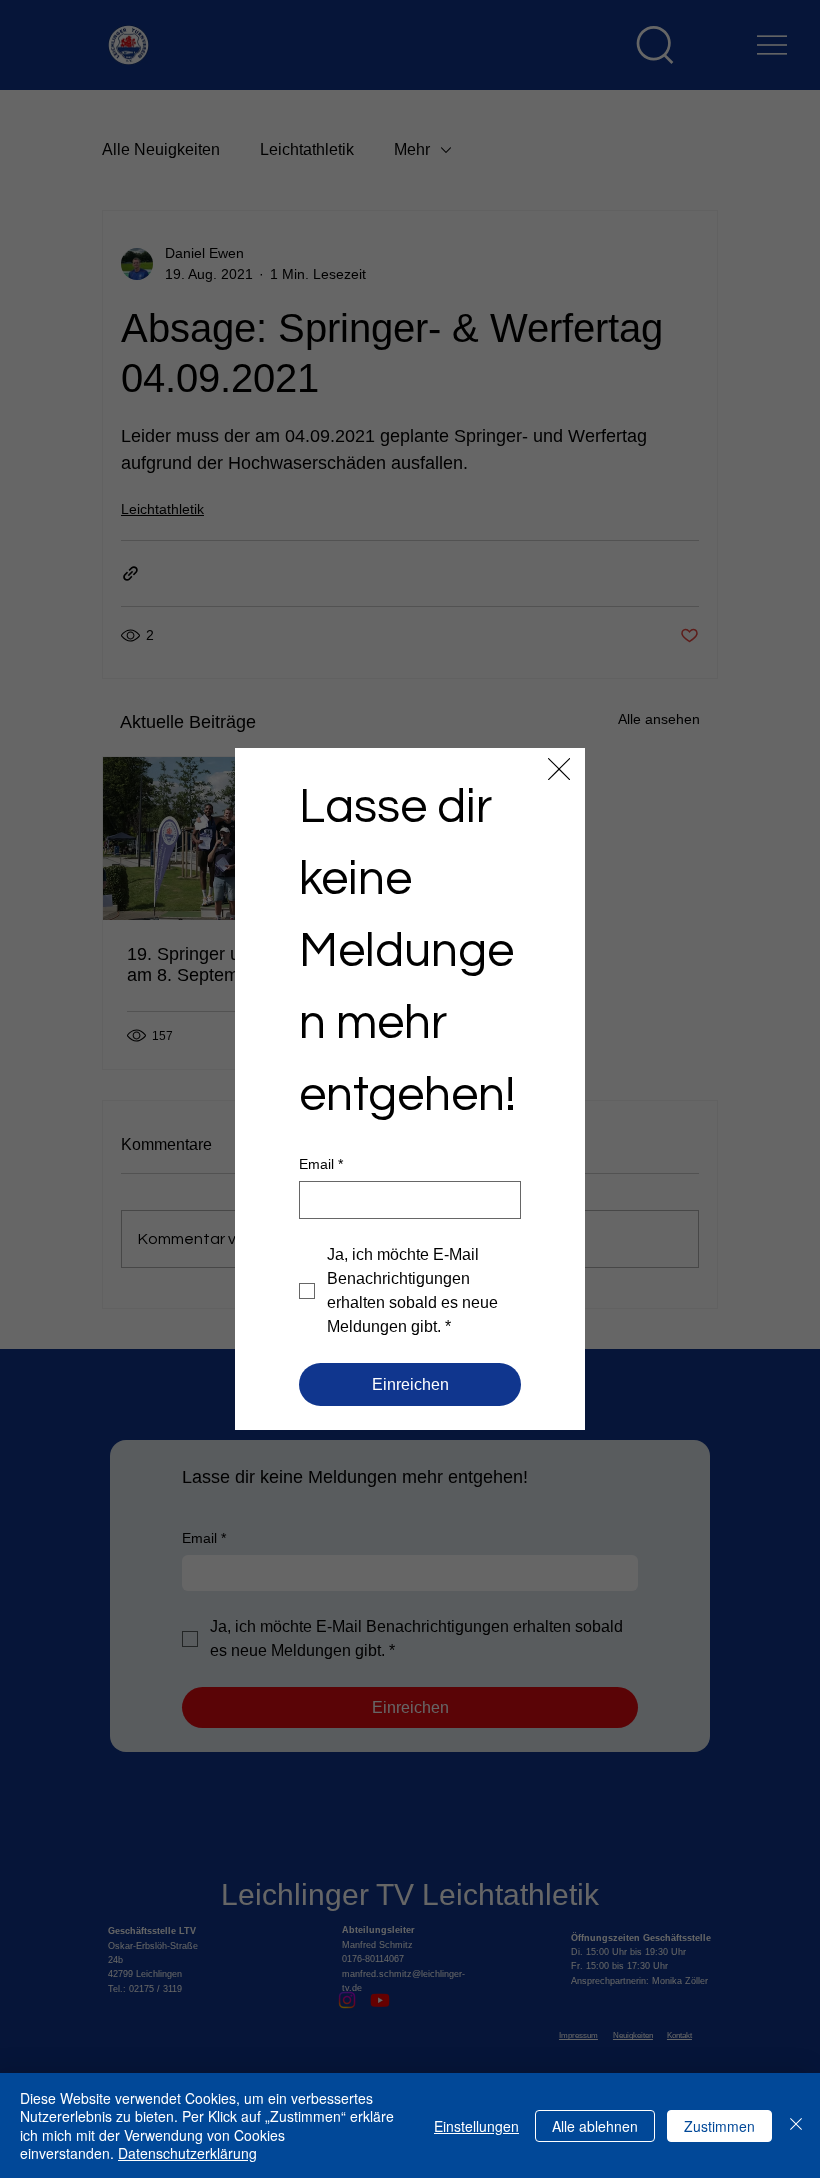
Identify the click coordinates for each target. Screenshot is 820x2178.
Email (321, 1164)
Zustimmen (719, 2126)
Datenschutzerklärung (187, 2153)
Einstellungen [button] (476, 2126)
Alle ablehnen (595, 2126)
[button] (559, 770)
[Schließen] (796, 2125)
